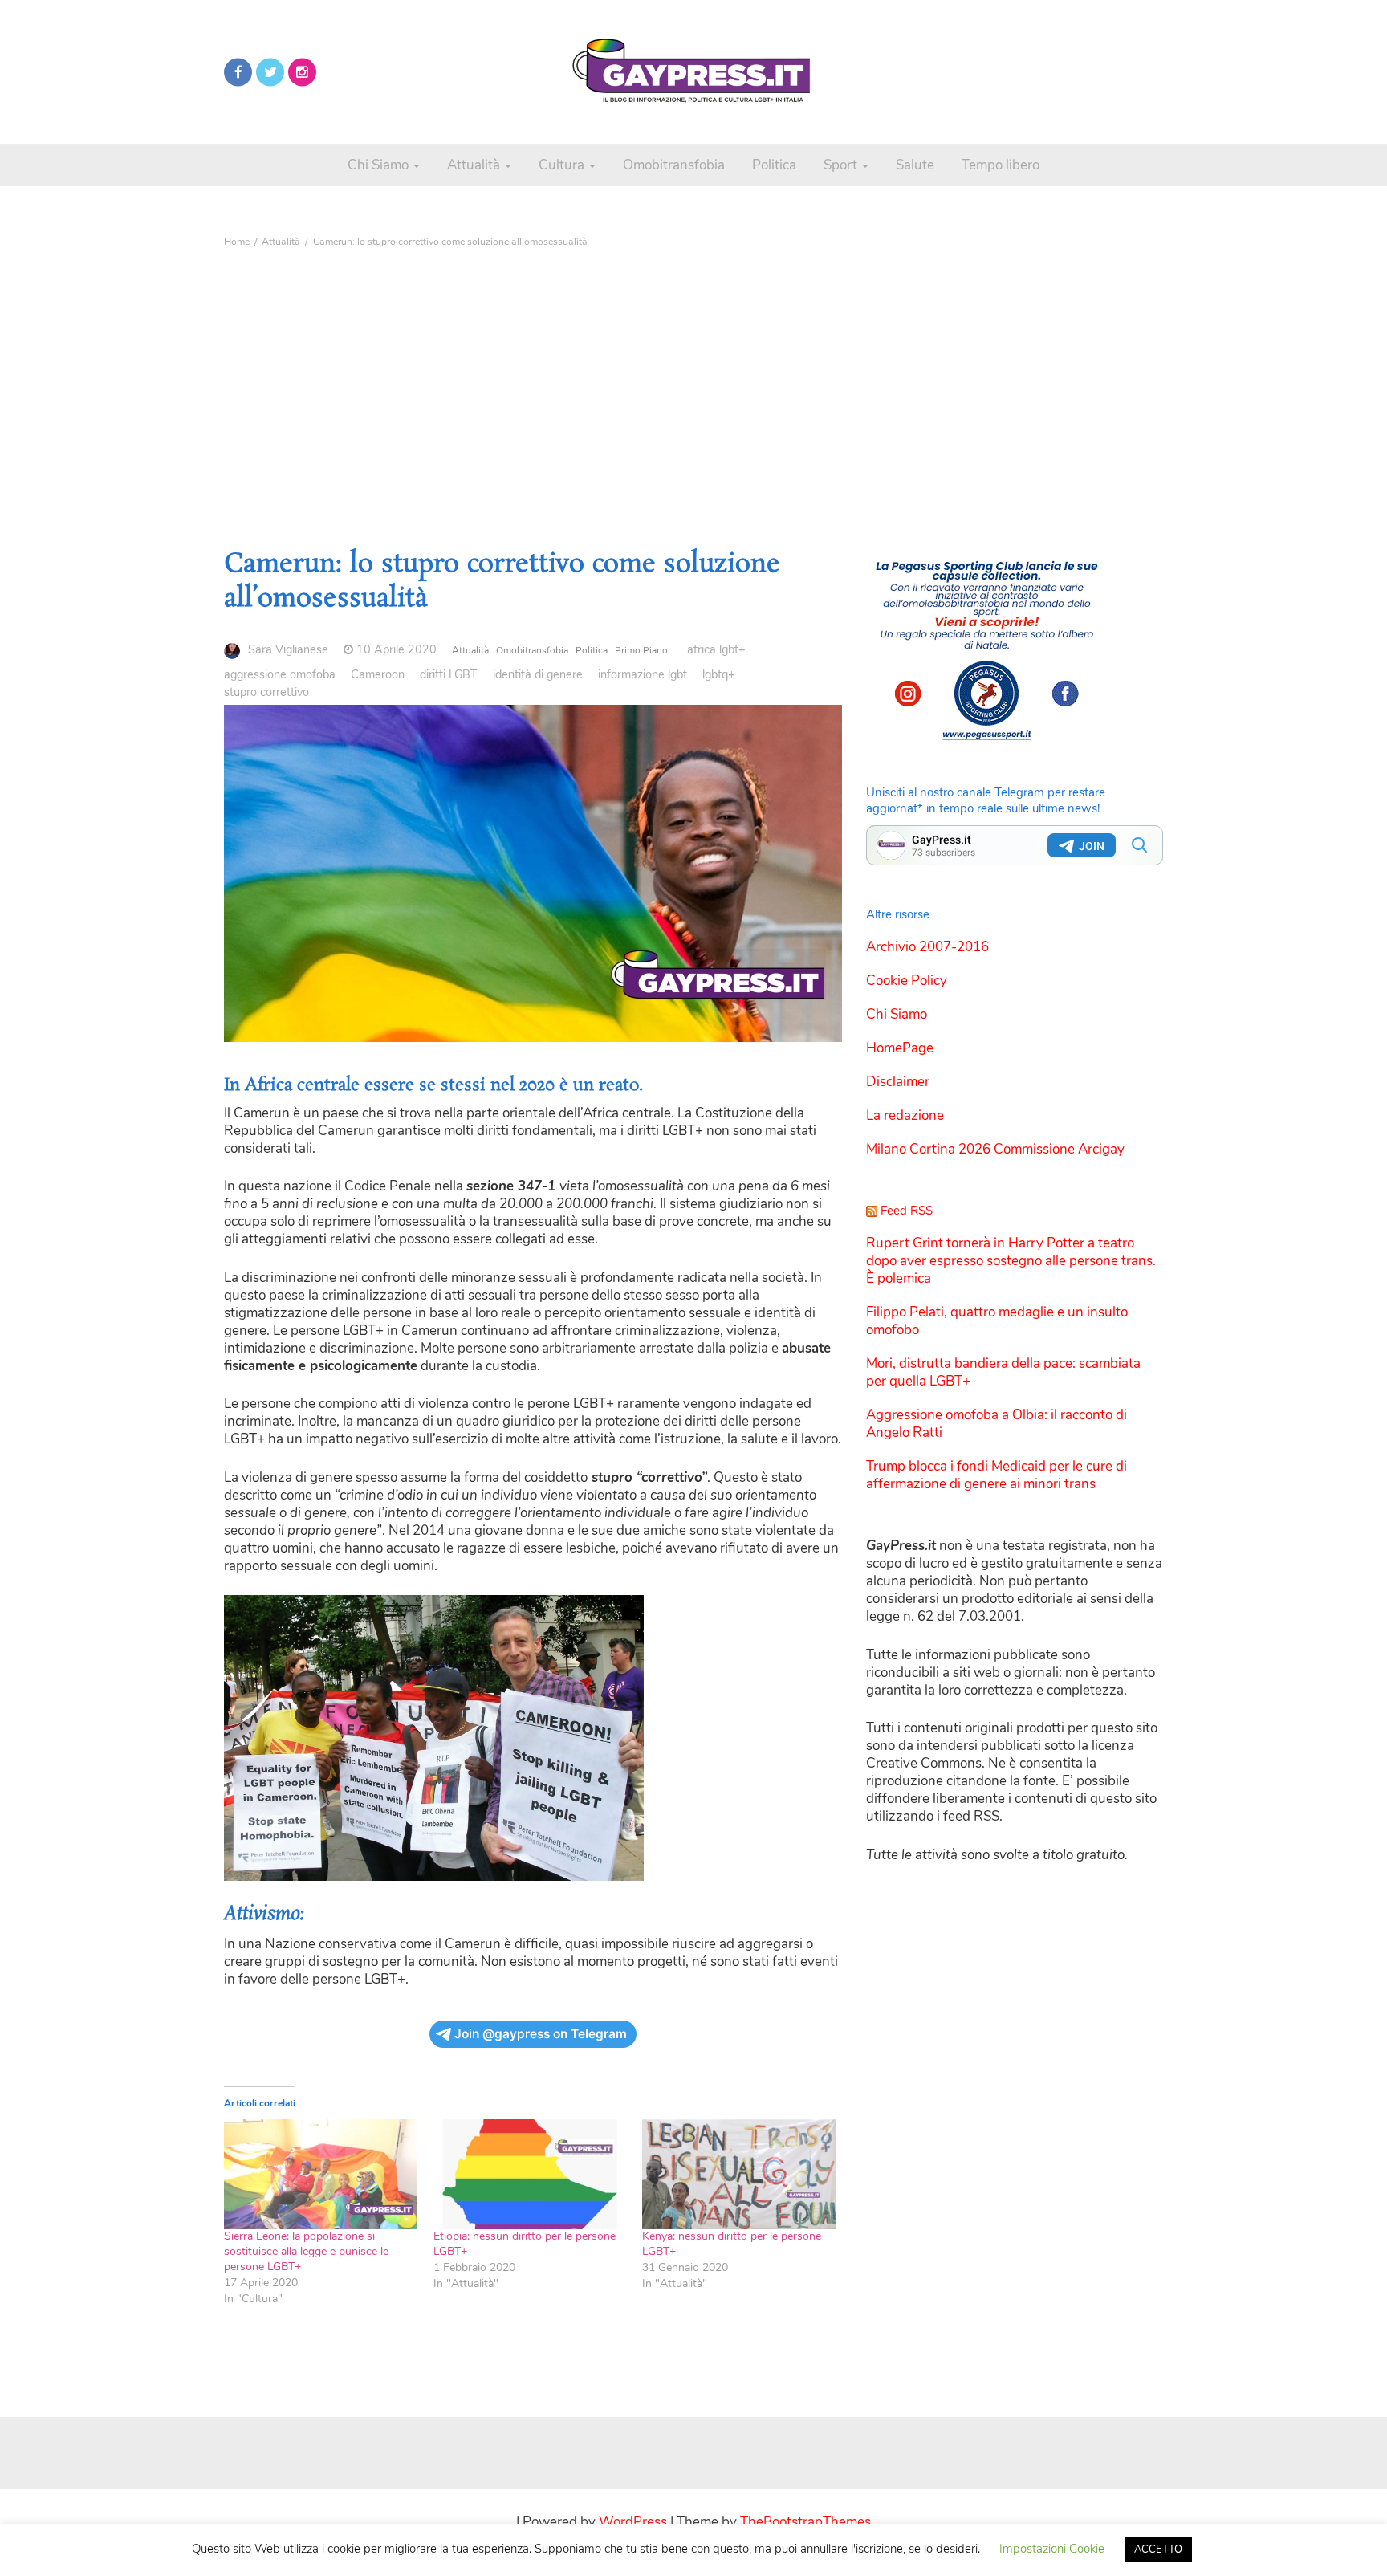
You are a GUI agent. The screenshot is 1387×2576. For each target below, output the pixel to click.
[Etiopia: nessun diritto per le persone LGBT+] (530, 2175)
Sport (842, 165)
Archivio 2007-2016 (927, 947)
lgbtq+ (719, 674)
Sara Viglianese (288, 649)
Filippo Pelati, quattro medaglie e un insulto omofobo (997, 1321)
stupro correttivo (266, 692)
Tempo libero (1001, 165)
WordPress (633, 2522)
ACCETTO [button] (1158, 2550)
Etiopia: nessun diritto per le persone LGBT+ (525, 2244)
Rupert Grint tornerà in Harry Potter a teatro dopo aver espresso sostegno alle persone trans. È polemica (1011, 1261)
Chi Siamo (380, 165)
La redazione (905, 1115)
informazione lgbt (643, 674)
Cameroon (378, 674)
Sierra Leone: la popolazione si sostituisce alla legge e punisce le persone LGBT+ (306, 2251)
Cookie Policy (907, 981)
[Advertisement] (693, 375)
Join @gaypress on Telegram (541, 2034)
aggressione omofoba (280, 674)
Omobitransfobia (674, 165)
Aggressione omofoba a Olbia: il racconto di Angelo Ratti (997, 1424)
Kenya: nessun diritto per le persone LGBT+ (732, 2244)
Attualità (475, 165)
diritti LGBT (449, 674)
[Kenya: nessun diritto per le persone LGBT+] (739, 2175)
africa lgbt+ (716, 649)
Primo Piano (641, 650)
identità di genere (538, 674)
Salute (915, 165)
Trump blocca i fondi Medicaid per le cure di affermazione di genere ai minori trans (997, 1475)
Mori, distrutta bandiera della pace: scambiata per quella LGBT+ (1003, 1372)
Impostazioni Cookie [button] (1052, 2549)
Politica (774, 165)
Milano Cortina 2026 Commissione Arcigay (995, 1149)
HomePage (900, 1048)
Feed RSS (907, 1211)
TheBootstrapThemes (805, 2522)
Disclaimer (898, 1082)
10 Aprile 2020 (397, 649)
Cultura (563, 165)
